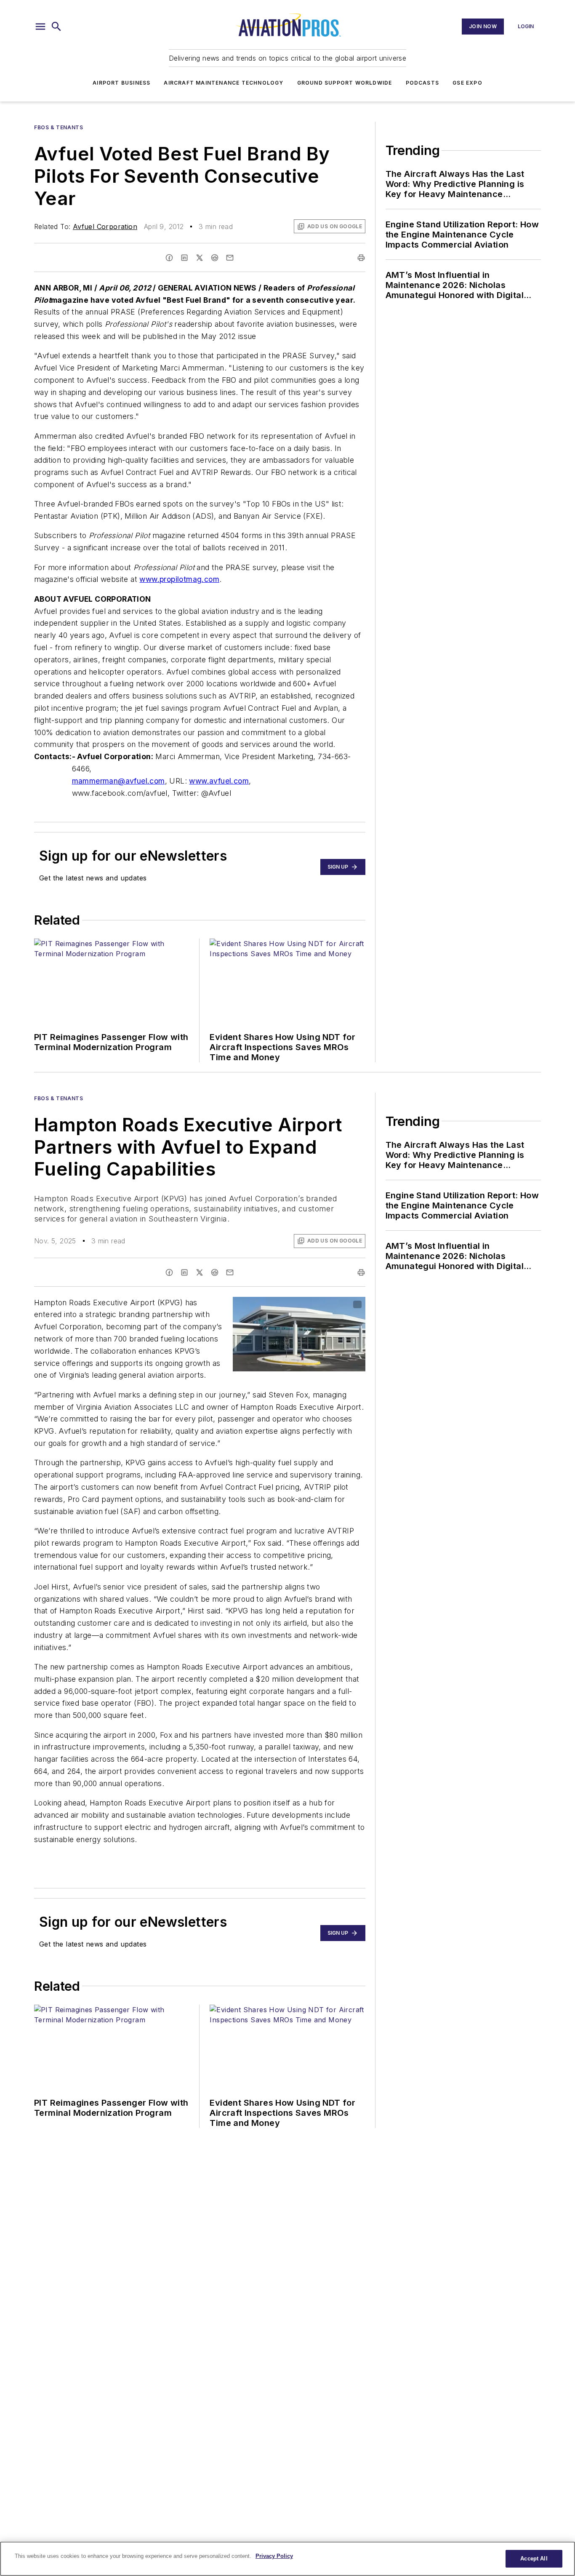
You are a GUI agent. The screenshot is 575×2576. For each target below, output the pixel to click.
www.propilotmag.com (179, 579)
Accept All (534, 2559)
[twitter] (200, 258)
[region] (287, 2559)
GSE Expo (467, 83)
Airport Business (121, 83)
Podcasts (423, 83)
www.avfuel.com (219, 781)
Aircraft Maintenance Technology (224, 83)
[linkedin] (184, 258)
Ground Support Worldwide (345, 83)
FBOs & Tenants (59, 127)
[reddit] (215, 258)
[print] (361, 258)
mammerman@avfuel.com (118, 781)
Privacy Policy (274, 2556)
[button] (40, 27)
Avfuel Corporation (105, 227)
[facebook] (169, 258)
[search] (56, 27)
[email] (230, 258)
